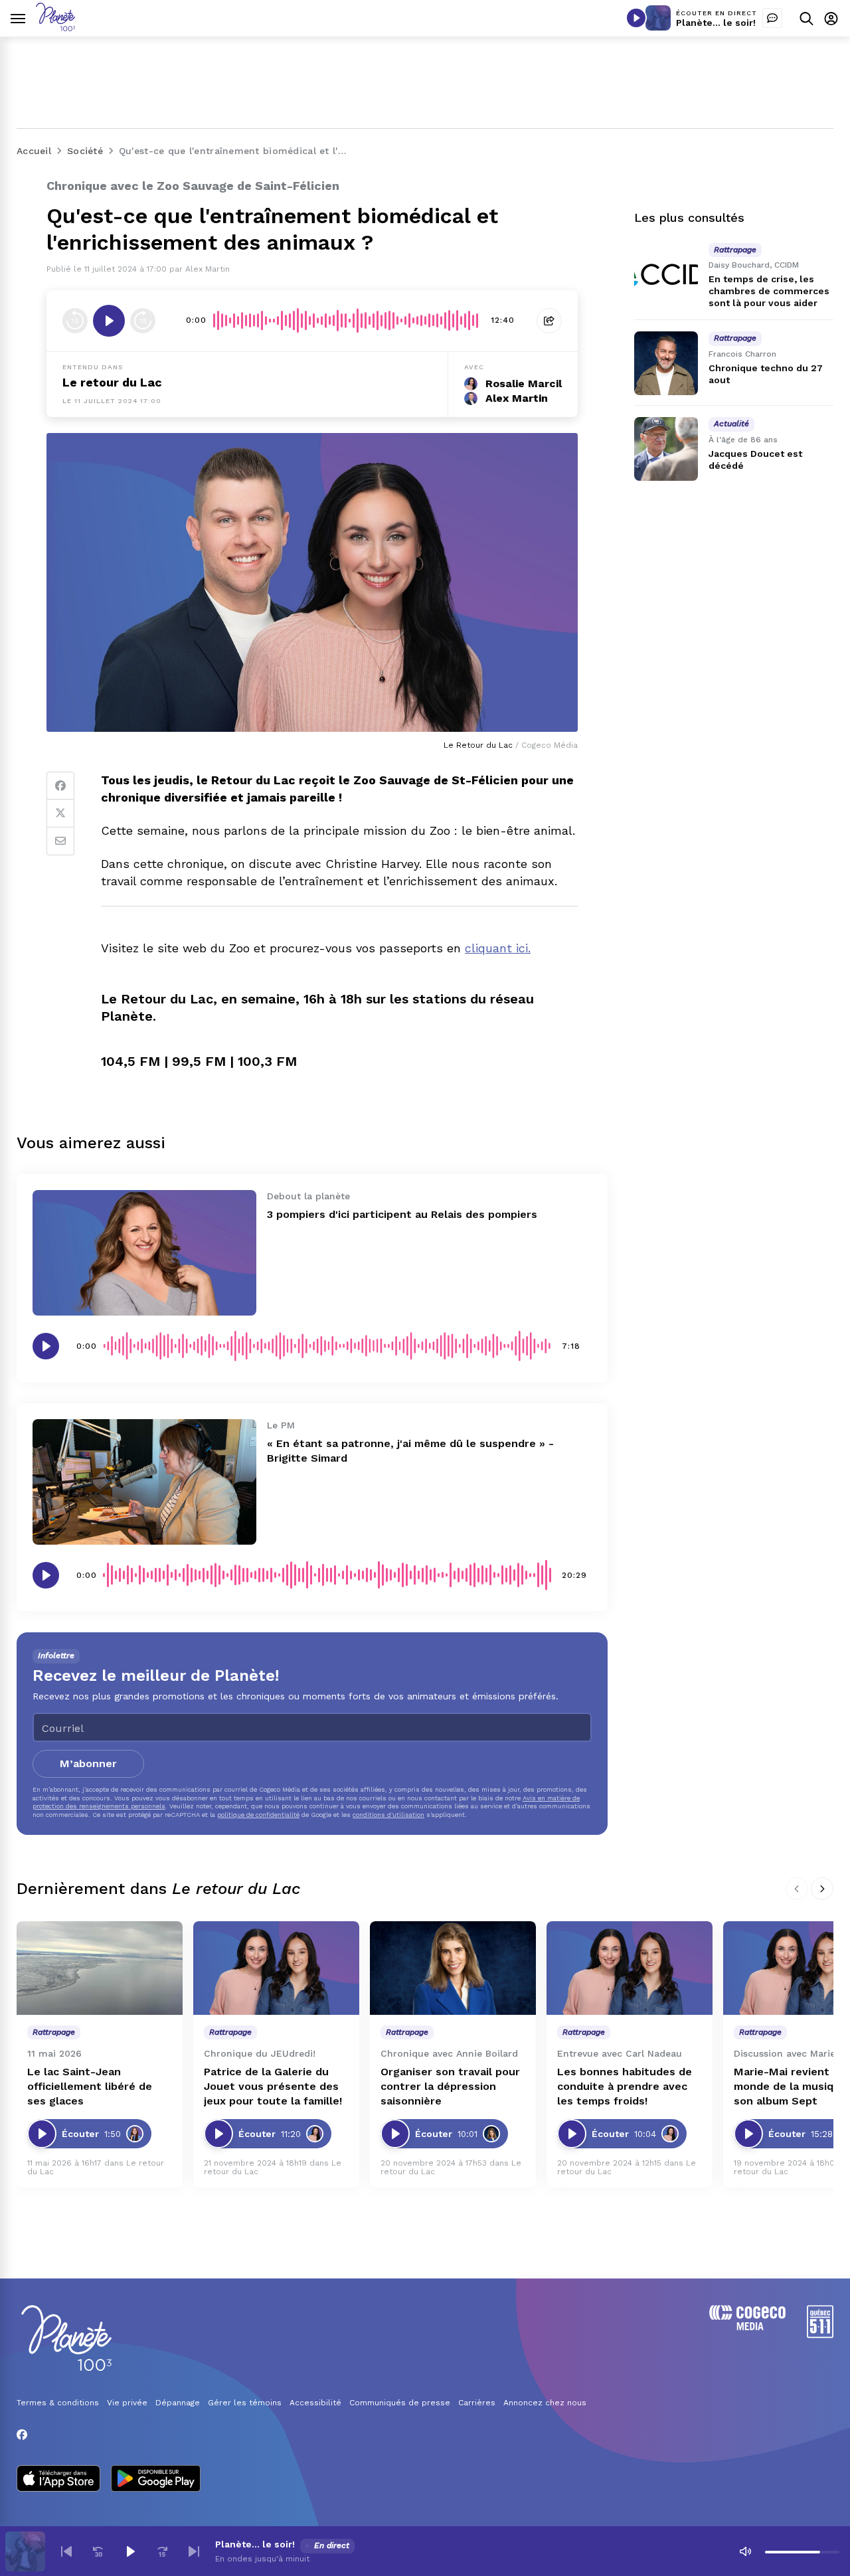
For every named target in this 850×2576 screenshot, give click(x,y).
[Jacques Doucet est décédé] (666, 449)
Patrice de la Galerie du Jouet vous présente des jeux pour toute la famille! (273, 2086)
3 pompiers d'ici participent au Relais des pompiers (402, 1214)
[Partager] (549, 321)
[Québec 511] (820, 2335)
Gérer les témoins (245, 2403)
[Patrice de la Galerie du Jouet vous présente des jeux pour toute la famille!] (276, 1968)
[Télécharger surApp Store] (58, 2480)
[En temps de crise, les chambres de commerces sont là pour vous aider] (666, 274)
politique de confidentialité (258, 1815)
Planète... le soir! (716, 23)
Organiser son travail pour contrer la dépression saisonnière (450, 2086)
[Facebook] (60, 786)
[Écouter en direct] (636, 18)
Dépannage (178, 2403)
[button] (66, 2551)
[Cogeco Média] (747, 2327)
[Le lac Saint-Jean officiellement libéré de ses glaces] (100, 1968)
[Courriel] (60, 841)
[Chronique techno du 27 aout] (666, 363)
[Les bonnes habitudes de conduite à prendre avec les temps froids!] (630, 1968)
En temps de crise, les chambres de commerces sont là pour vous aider (769, 291)
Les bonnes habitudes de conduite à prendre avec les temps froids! (625, 2086)
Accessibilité (315, 2403)
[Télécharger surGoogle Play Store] (156, 2480)
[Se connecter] (831, 18)
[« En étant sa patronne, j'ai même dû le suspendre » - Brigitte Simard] (144, 1482)
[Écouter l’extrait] (109, 321)
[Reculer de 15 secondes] (75, 321)
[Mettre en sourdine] (745, 2551)
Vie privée (127, 2403)
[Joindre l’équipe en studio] (772, 18)
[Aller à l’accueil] (55, 28)
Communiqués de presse (400, 2403)
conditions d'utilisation (388, 1815)
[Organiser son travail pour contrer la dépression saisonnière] (453, 1968)
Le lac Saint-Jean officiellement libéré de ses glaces (90, 2086)
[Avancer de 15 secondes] (143, 321)
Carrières (477, 2403)
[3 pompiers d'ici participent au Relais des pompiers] (144, 1253)
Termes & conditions (58, 2403)
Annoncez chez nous (545, 2403)
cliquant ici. (498, 948)
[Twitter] (60, 814)
